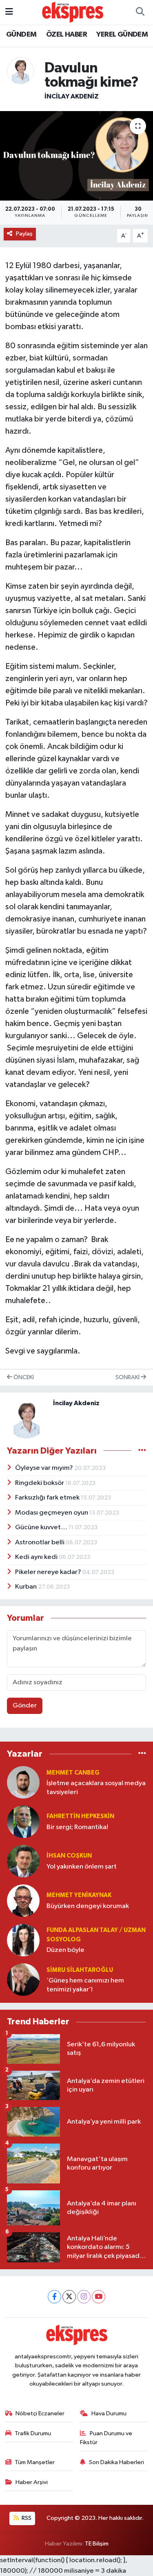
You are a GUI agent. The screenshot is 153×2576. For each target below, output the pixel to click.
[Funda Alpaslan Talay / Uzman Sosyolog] (23, 1940)
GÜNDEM (21, 35)
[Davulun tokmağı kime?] (76, 156)
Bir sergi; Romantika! (77, 1827)
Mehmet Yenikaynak (79, 1895)
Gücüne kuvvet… (42, 1527)
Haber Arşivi (32, 2482)
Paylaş (24, 234)
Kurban (27, 1587)
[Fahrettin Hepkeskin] (23, 1822)
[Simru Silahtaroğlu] (23, 1979)
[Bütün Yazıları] (142, 1451)
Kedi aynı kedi (37, 1557)
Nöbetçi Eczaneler (40, 2413)
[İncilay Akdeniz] (20, 71)
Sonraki (128, 1377)
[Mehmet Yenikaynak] (23, 1900)
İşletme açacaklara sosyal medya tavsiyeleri (96, 1788)
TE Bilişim (97, 2544)
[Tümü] (142, 1754)
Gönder (25, 1706)
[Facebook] (54, 2297)
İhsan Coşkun (69, 1856)
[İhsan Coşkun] (23, 1861)
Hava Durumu (109, 2413)
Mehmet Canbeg (73, 1773)
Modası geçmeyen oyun (52, 1513)
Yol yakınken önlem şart (82, 1867)
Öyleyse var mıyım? (45, 1468)
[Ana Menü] (9, 12)
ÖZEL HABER (67, 35)
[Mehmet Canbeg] (23, 1782)
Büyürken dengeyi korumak (88, 1906)
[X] (69, 2297)
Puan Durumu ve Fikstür (106, 2438)
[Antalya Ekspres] (73, 12)
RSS (26, 2518)
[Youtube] (99, 2297)
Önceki (23, 1377)
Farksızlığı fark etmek (48, 1498)
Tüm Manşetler (35, 2462)
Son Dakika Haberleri (116, 2462)
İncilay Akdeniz (72, 96)
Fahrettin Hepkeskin (80, 1816)
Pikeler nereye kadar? (49, 1572)
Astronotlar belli (40, 1542)
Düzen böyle (65, 1950)
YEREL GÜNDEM (122, 35)
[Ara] (140, 12)
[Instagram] (84, 2297)
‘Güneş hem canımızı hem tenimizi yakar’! (85, 1985)
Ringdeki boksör (40, 1483)
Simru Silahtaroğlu (80, 1970)
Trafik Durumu (33, 2433)
